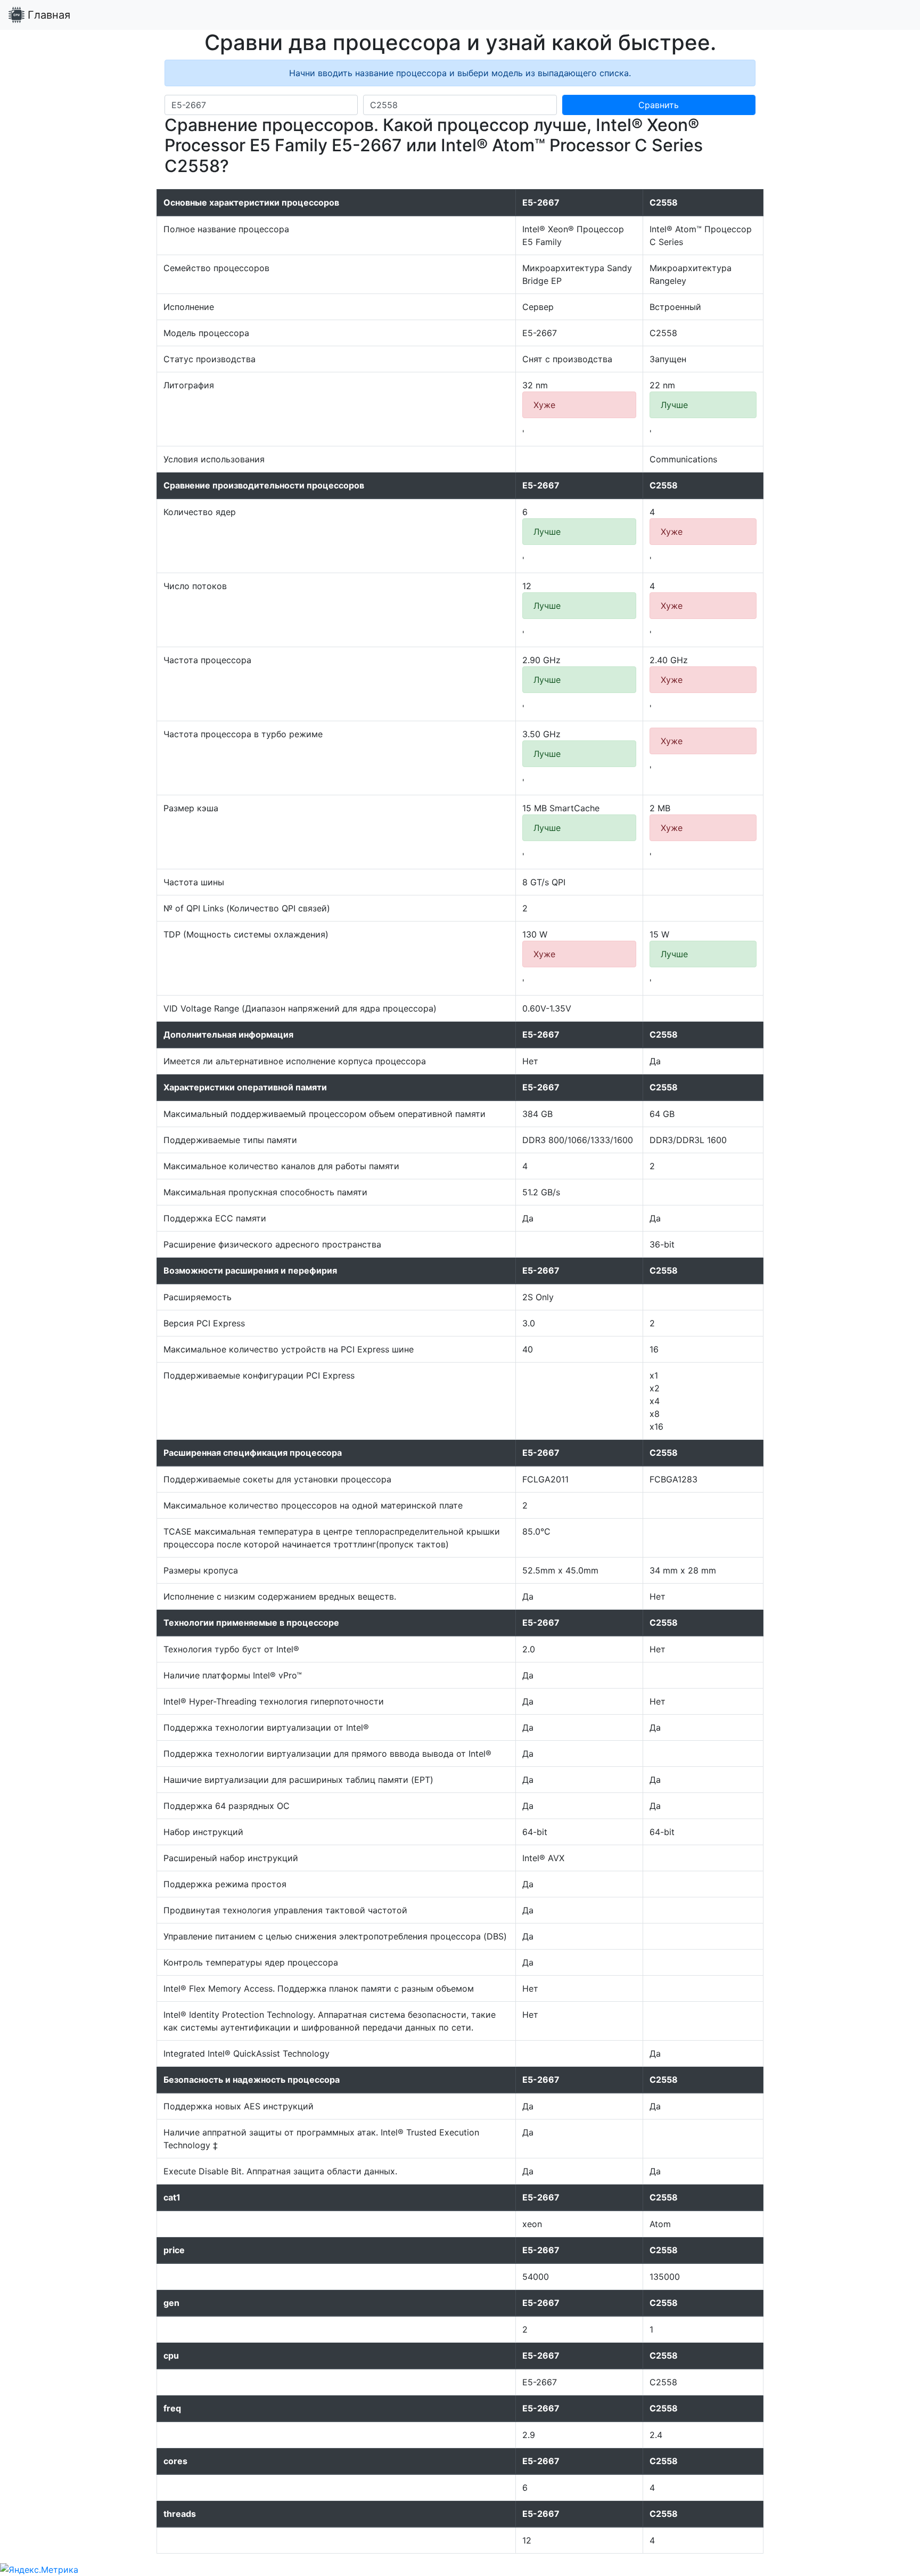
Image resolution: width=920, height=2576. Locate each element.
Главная (47, 15)
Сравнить (659, 105)
